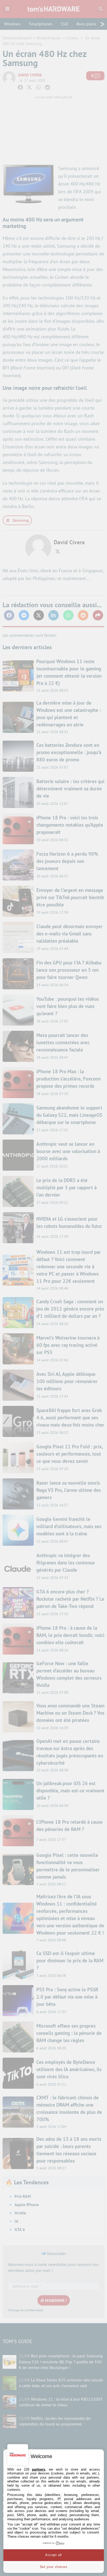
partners (39, 2469)
